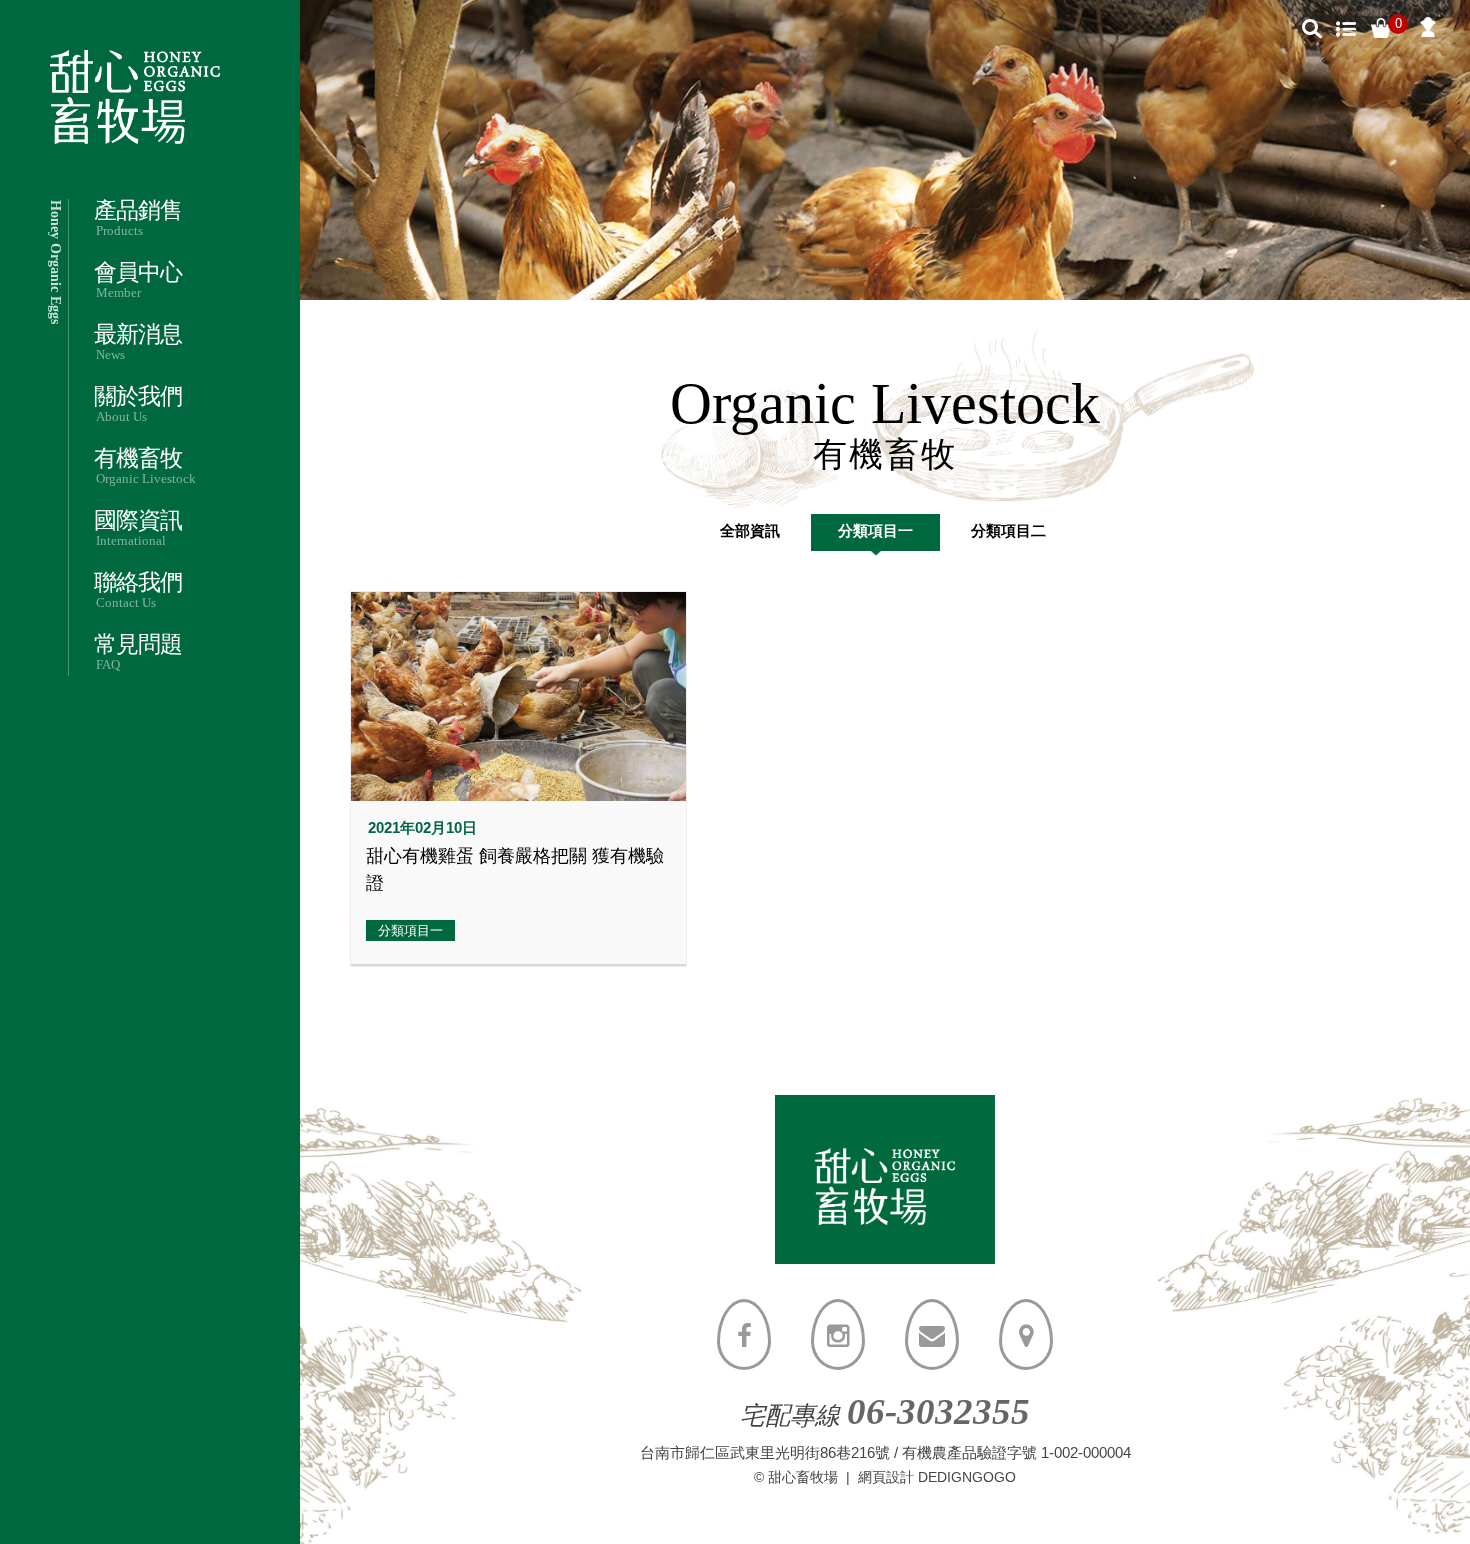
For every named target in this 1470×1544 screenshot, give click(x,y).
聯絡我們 (138, 590)
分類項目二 (1008, 530)
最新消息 (138, 342)
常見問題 (138, 652)
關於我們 (138, 404)
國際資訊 (138, 528)
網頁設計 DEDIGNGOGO (937, 1477)
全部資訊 (750, 530)
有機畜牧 (145, 466)
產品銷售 (138, 218)
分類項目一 (875, 530)
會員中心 (138, 280)
